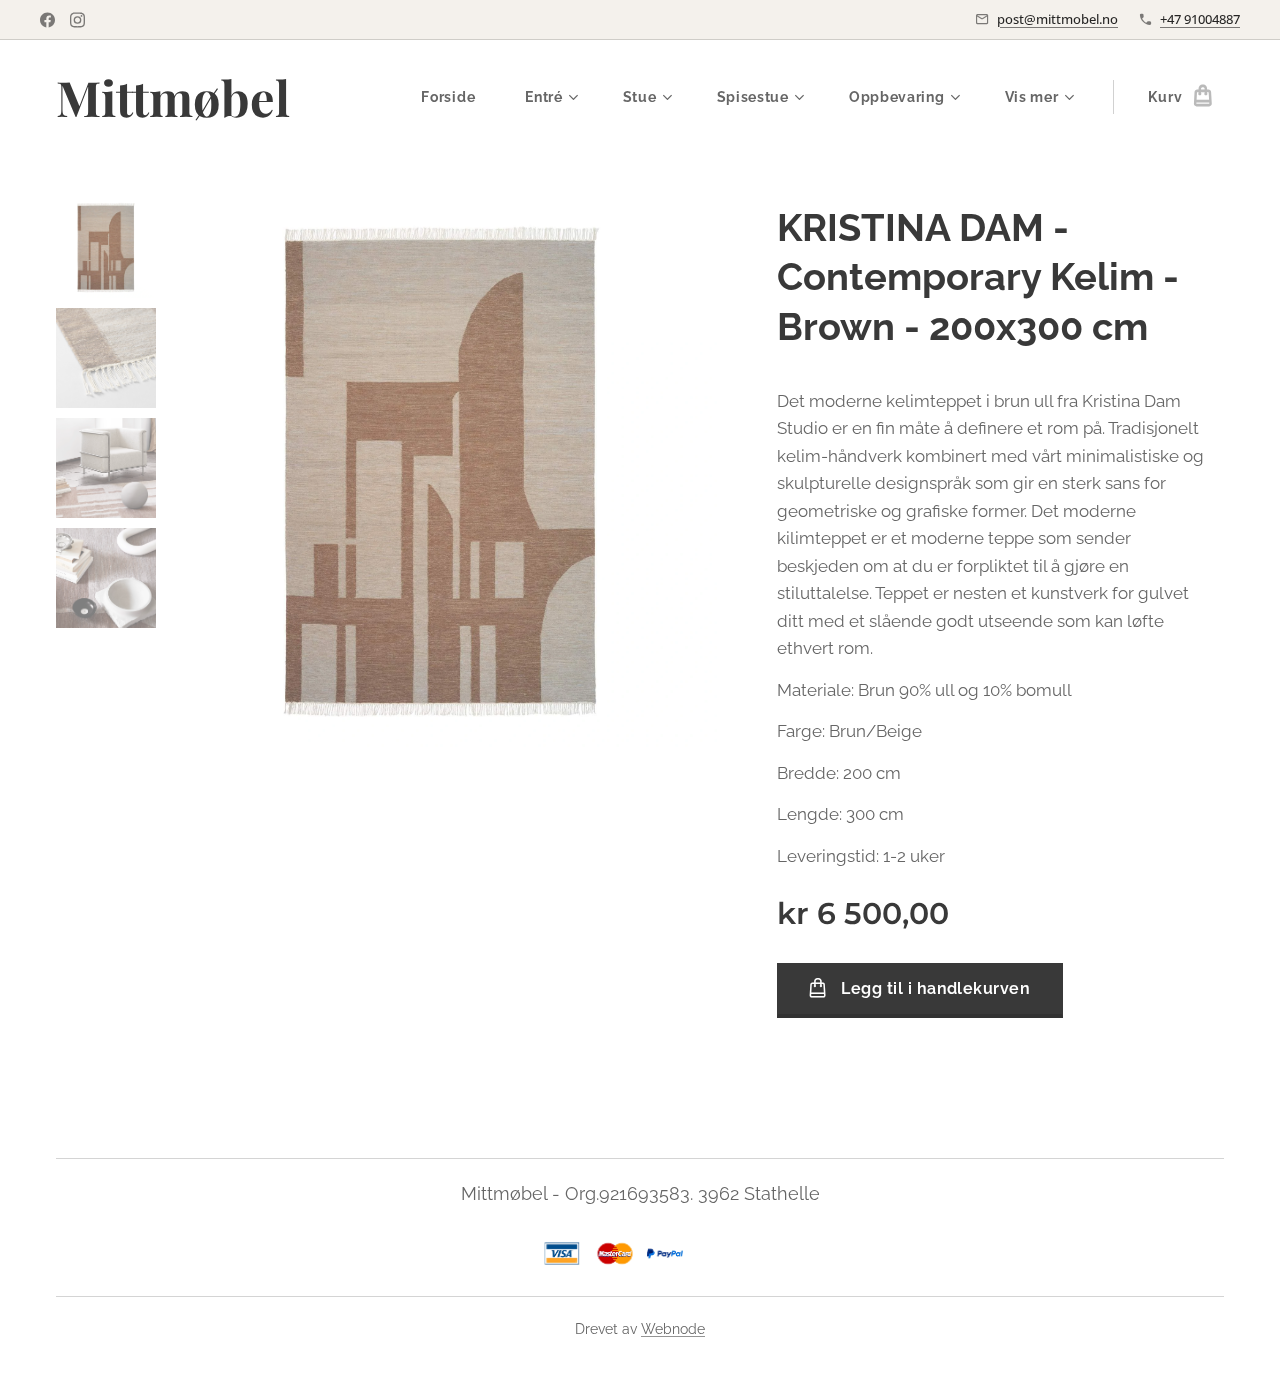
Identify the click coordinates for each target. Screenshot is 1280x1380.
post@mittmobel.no (1057, 19)
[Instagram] (77, 20)
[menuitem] (458, 97)
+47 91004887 (1200, 19)
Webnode (673, 1329)
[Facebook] (47, 20)
